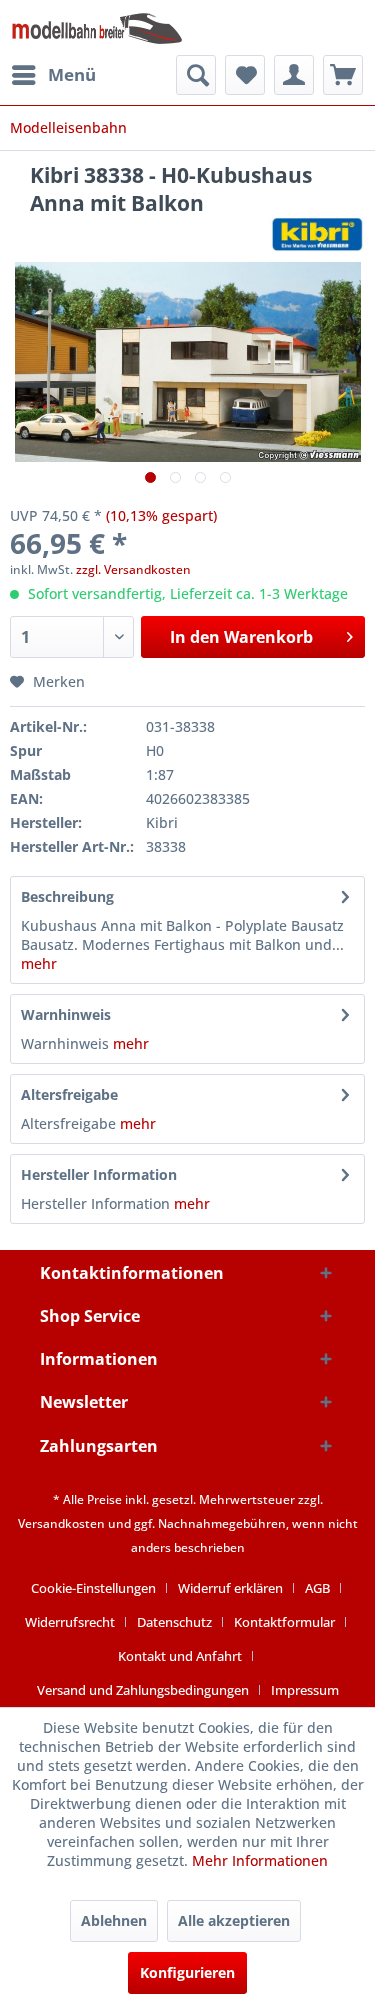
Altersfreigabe (69, 1094)
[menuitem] (53, 75)
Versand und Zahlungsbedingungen (143, 1690)
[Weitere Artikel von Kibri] (317, 234)
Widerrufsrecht (70, 1622)
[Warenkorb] (343, 75)
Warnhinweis (66, 1014)
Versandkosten (61, 1523)
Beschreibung (67, 896)
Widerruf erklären (230, 1588)
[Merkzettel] (245, 75)
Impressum (305, 1690)
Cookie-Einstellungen (93, 1588)
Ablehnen (114, 1920)
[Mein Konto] (294, 75)
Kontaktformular (284, 1622)
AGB (317, 1588)
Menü (72, 74)
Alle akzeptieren (234, 1920)
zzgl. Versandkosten (133, 569)
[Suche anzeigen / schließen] (196, 75)
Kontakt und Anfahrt (180, 1656)
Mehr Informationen (260, 1860)
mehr (39, 963)
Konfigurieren (187, 1972)
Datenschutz (174, 1622)
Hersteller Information (99, 1174)
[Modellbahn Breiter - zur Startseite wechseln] (97, 27)
